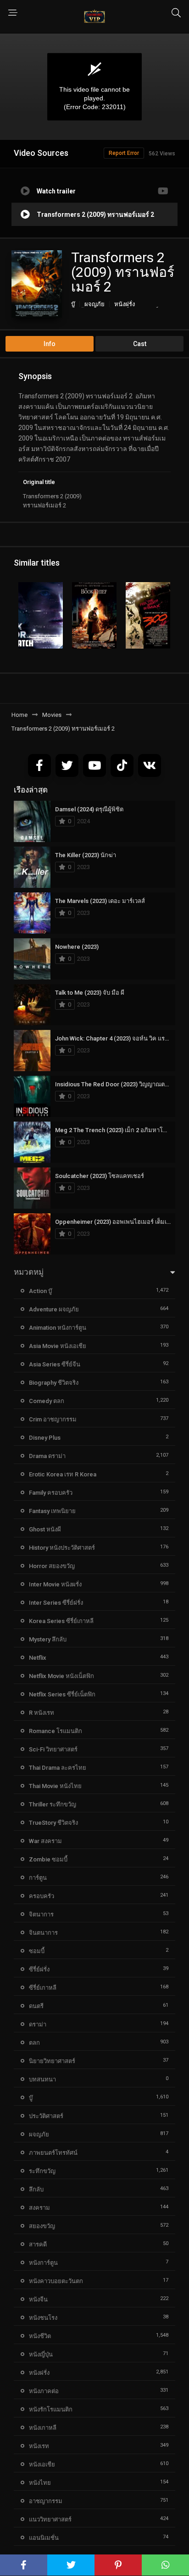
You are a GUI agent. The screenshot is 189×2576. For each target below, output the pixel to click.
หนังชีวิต (40, 2336)
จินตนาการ (43, 1933)
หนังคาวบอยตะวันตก (56, 2281)
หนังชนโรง (43, 2318)
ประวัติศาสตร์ (46, 2116)
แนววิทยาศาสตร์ (50, 2519)
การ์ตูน (38, 1878)
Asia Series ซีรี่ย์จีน (55, 1364)
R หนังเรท (42, 1713)
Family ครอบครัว (51, 1493)
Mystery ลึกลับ (48, 1639)
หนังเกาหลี (43, 2428)
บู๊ (73, 304)
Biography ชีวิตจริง (54, 1383)
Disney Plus (45, 1438)
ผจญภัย (94, 304)
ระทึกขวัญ (42, 2171)
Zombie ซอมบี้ (48, 1859)
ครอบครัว (42, 1896)
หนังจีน (38, 2299)
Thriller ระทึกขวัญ (53, 1804)
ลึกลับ (36, 2189)
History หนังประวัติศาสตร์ (62, 1548)
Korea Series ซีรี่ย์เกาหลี (61, 1621)
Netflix (38, 1658)
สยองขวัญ (42, 2226)
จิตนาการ (41, 1914)
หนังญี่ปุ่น (41, 2354)
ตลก (34, 2043)
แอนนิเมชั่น (44, 2538)
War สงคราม (45, 1841)
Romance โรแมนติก (56, 1731)
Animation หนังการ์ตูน (58, 1328)
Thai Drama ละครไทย (58, 1768)
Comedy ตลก (47, 1401)
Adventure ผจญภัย (54, 1309)
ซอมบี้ (37, 1951)
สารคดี (38, 2244)
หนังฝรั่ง (125, 304)
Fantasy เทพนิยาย (52, 1511)
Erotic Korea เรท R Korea (63, 1474)
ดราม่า (38, 2024)
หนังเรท (39, 2446)
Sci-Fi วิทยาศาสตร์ (53, 1749)
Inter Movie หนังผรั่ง (55, 1584)
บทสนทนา (42, 2079)
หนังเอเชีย (42, 2464)
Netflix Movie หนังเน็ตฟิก (61, 1676)
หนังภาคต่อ (44, 2391)
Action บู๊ (40, 1291)
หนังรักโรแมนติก (51, 2409)
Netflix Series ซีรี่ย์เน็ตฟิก (62, 1694)
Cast (140, 344)
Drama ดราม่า (47, 1456)
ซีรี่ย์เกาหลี (43, 1988)
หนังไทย (40, 2483)
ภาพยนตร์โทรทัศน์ (53, 2153)
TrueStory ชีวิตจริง (53, 1823)
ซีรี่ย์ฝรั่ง (39, 1969)
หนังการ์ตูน (43, 2263)
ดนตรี (36, 2006)
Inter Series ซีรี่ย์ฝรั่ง (56, 1603)
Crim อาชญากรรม (53, 1419)
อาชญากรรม (46, 2501)
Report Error (124, 153)
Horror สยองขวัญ (52, 1566)
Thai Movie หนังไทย (55, 1786)
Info (50, 344)
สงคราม (39, 2208)
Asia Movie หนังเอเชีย (58, 1346)
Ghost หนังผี (45, 1529)
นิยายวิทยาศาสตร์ (52, 2061)
